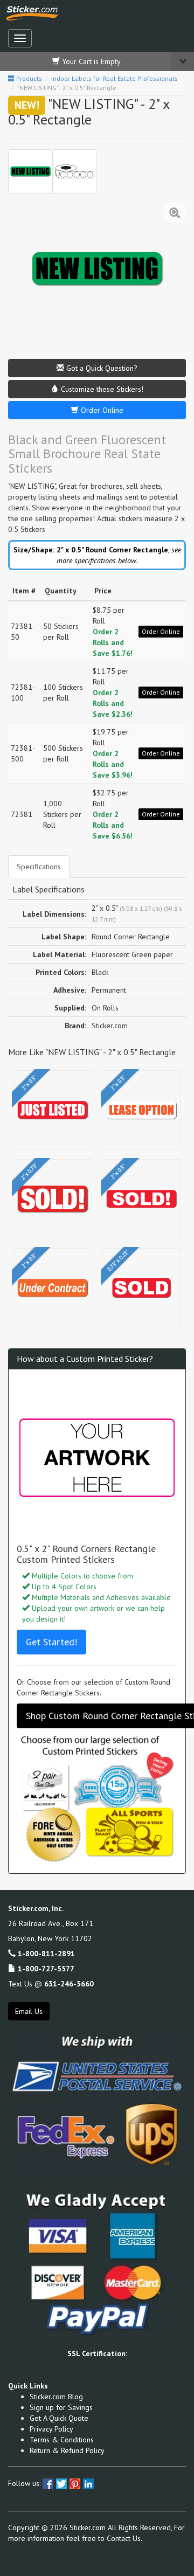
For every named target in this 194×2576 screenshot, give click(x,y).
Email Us (29, 2011)
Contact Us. (124, 2538)
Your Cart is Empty (90, 61)
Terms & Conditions (62, 2440)
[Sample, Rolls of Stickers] (75, 172)
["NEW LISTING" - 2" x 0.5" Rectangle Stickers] (30, 172)
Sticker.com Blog (56, 2397)
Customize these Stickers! (101, 389)
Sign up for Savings (61, 2407)
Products (28, 78)
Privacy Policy (51, 2429)
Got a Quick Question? (101, 368)
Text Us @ (51, 1984)
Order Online (101, 410)
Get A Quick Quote (59, 2418)
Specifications (39, 867)
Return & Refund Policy (67, 2450)
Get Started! (51, 1642)
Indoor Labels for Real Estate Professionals (115, 78)
